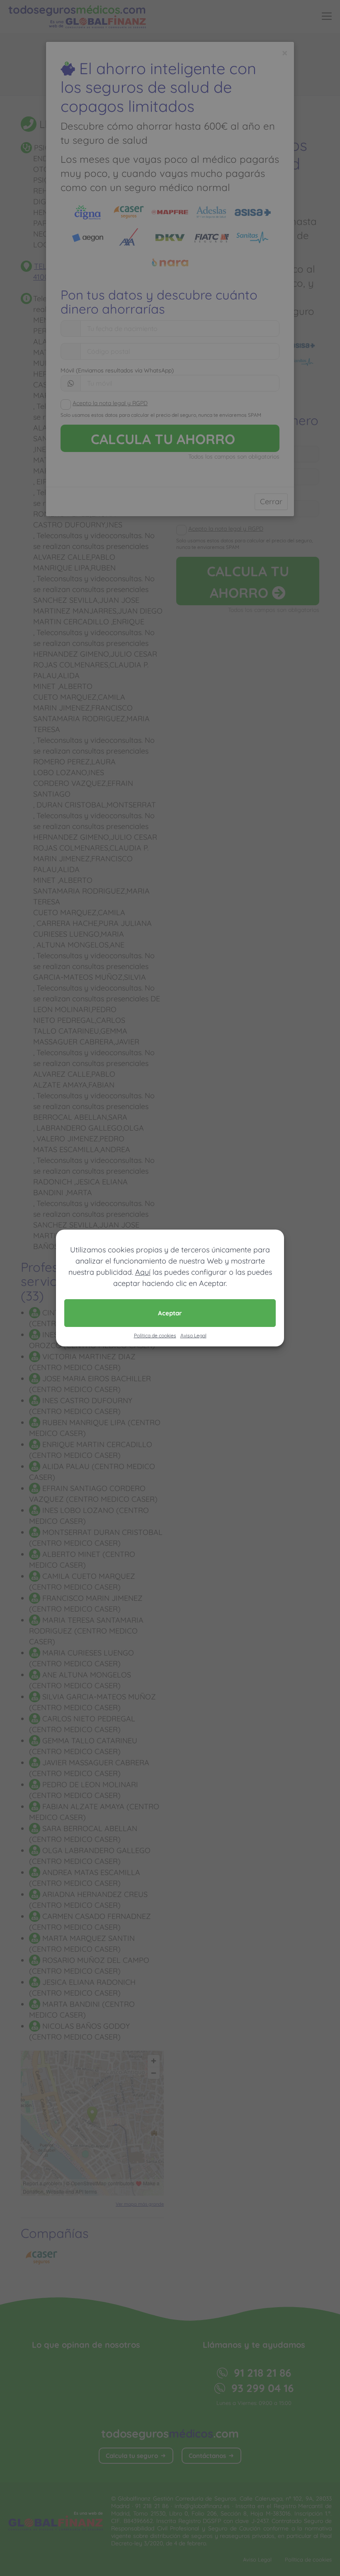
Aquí (143, 1272)
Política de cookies (155, 1335)
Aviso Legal (193, 1335)
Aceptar (170, 1313)
